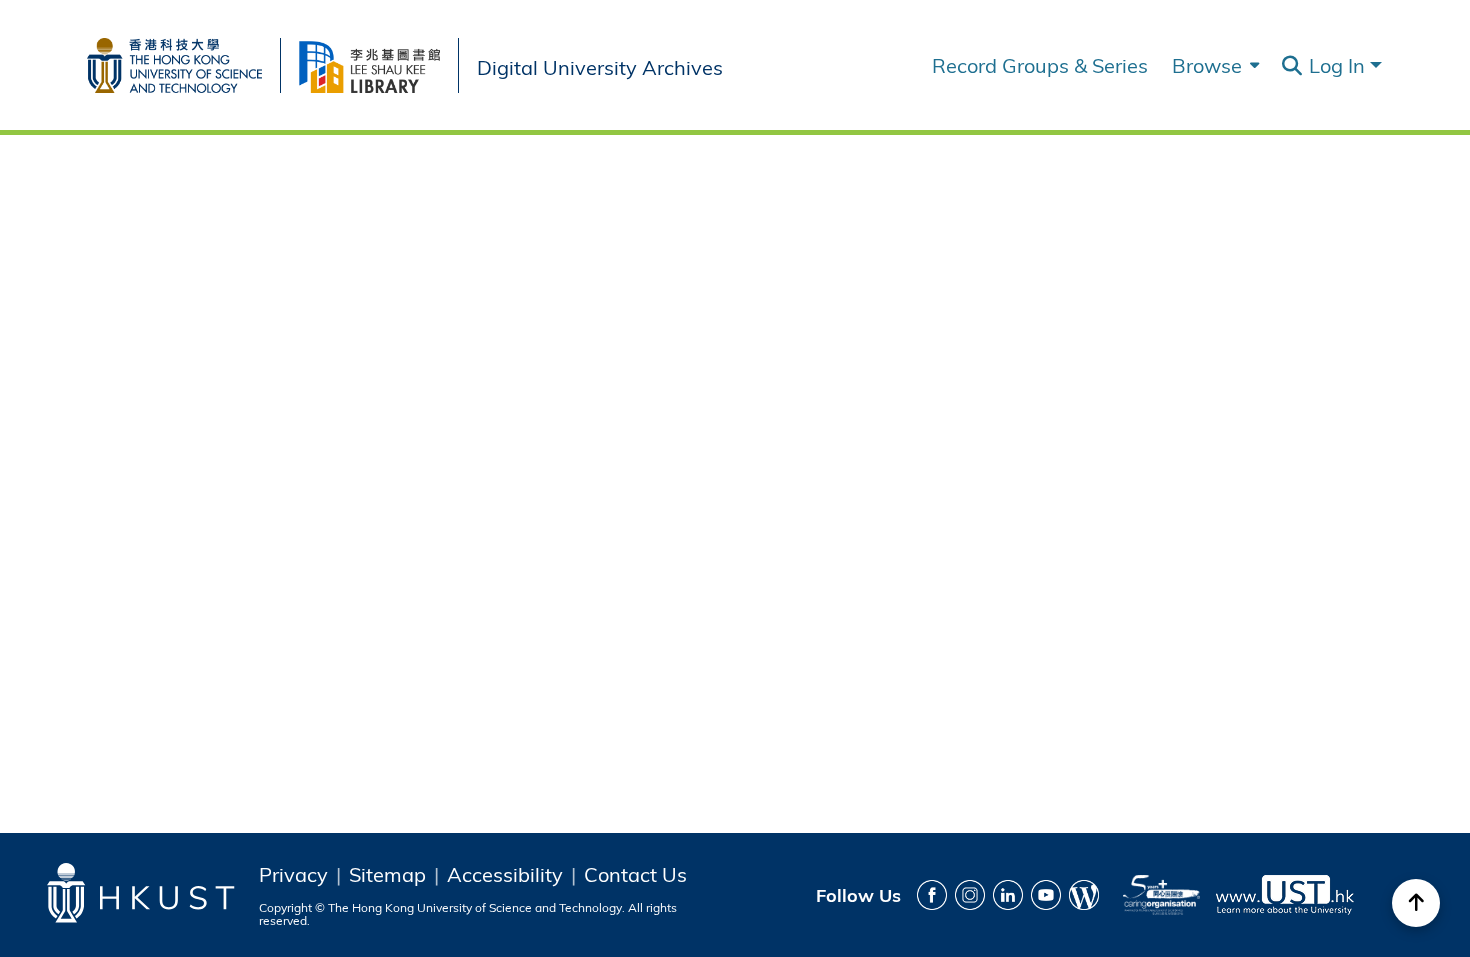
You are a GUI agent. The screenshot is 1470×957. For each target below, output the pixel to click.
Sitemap (387, 874)
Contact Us (635, 874)
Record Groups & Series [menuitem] (1040, 65)
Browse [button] (1207, 65)
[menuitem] (1213, 65)
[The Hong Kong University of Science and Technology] (183, 61)
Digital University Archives (600, 65)
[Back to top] (1416, 903)
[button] (1291, 66)
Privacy (293, 874)
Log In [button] (1339, 64)
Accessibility (505, 874)
